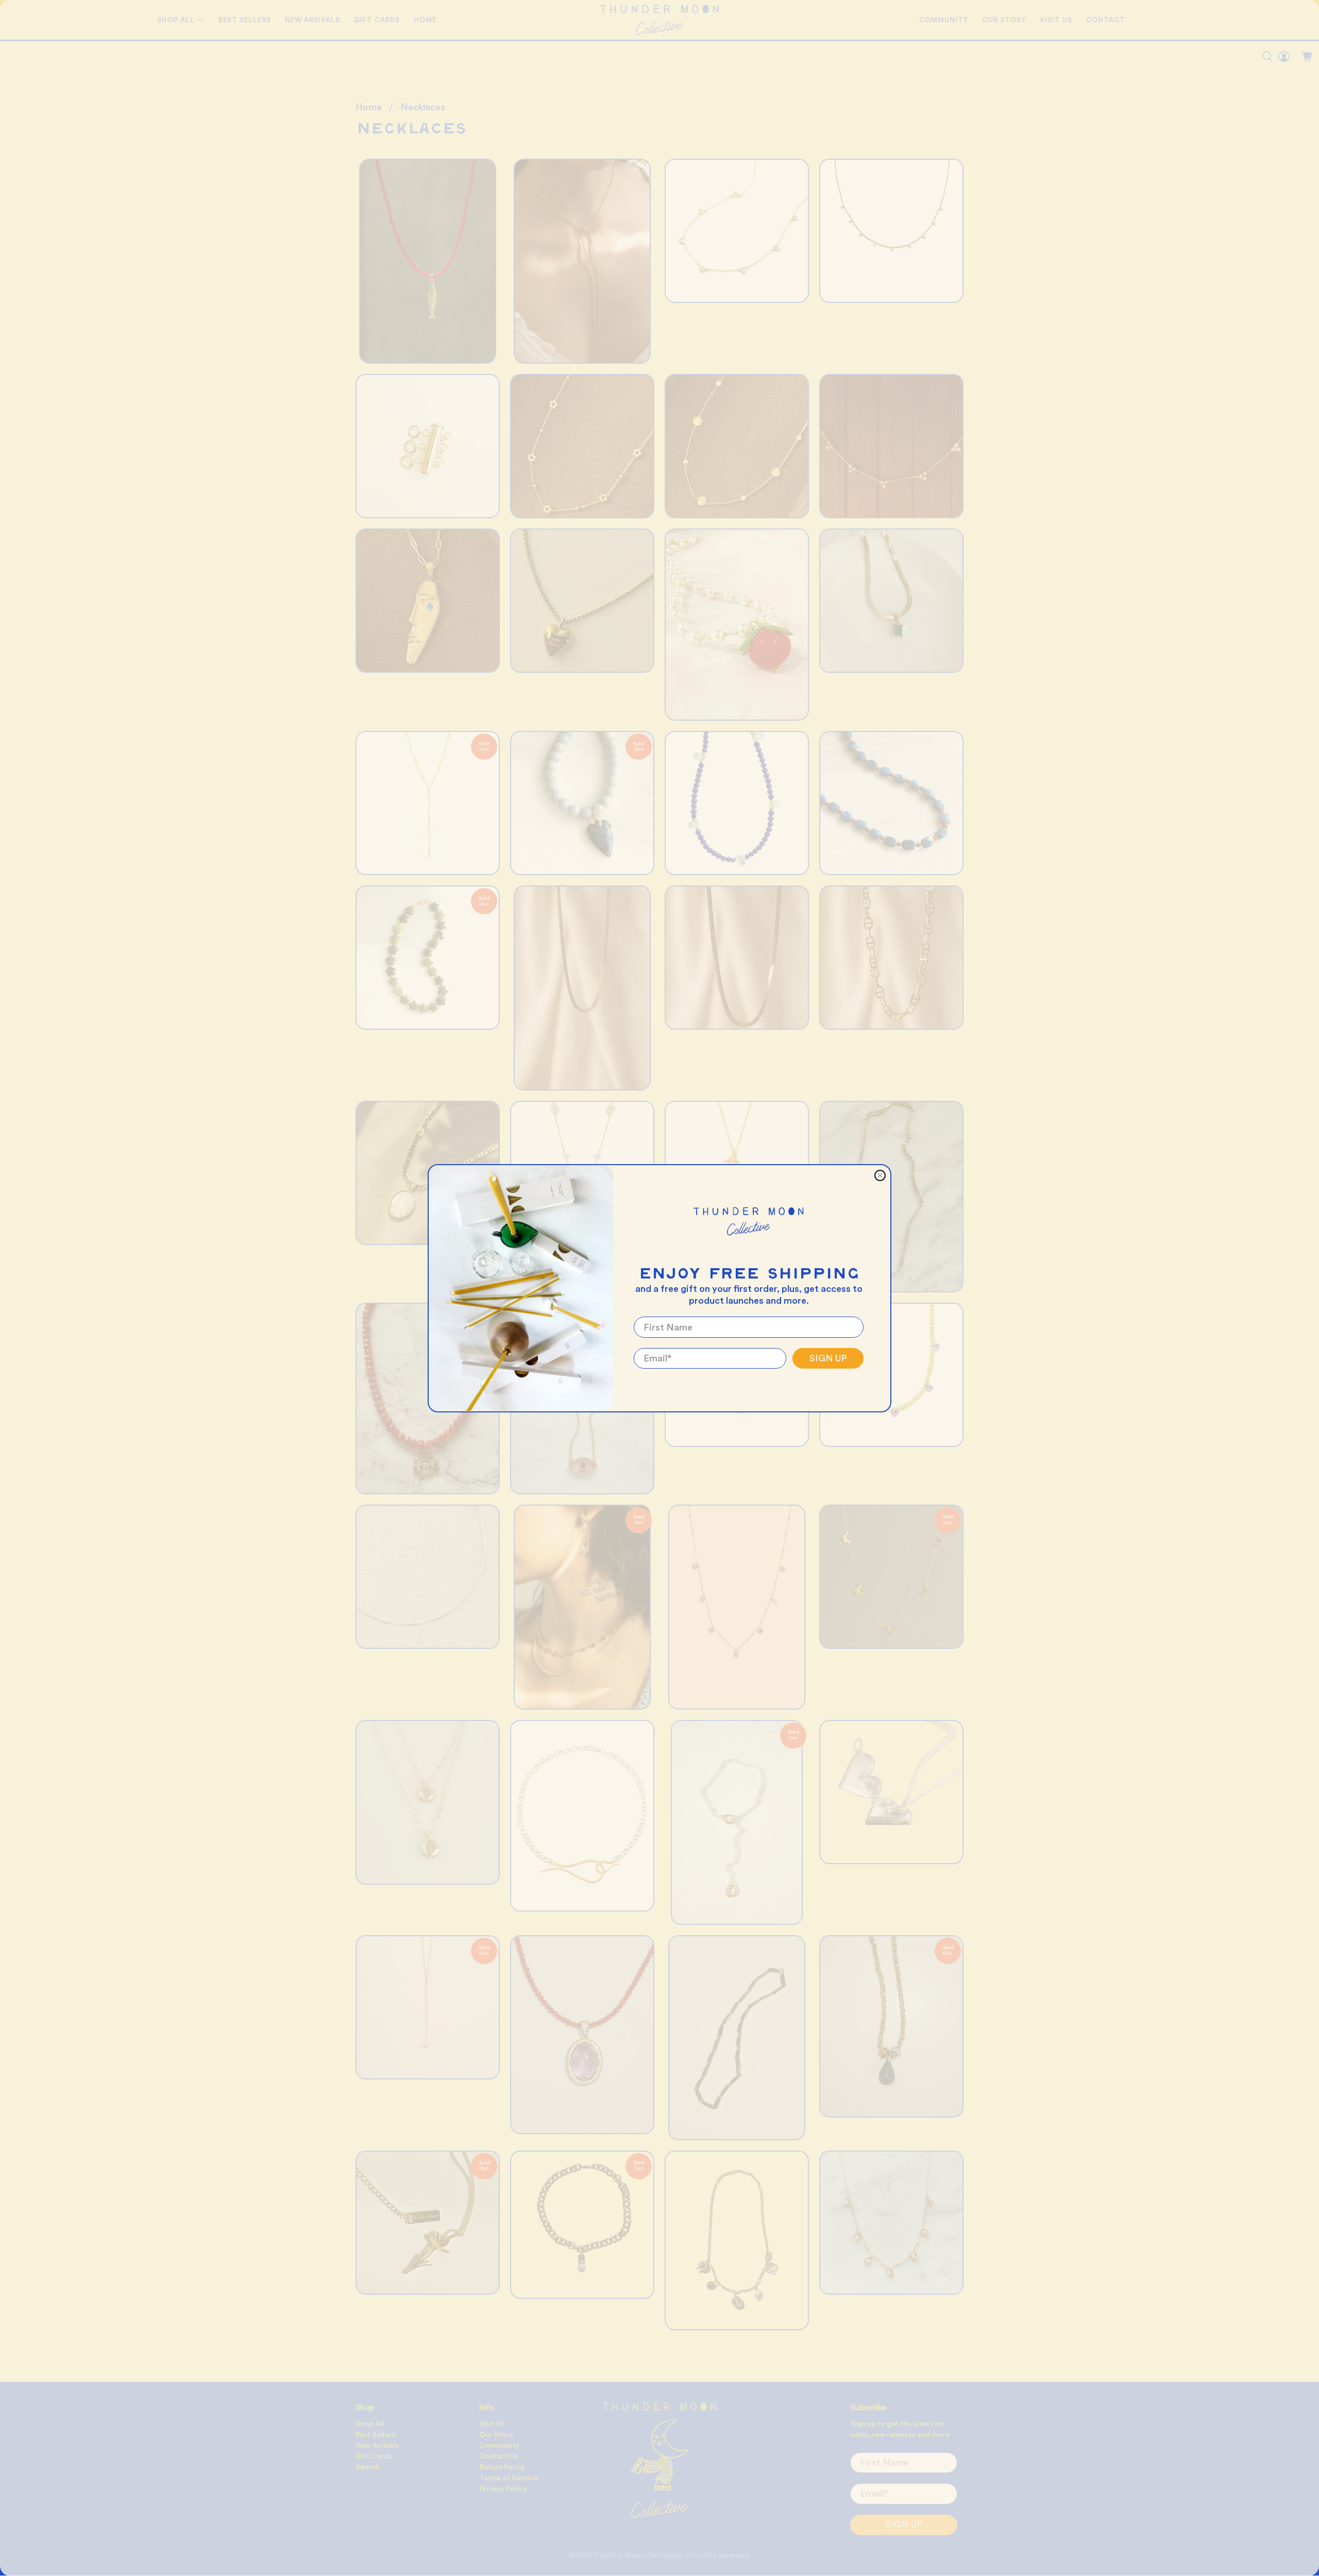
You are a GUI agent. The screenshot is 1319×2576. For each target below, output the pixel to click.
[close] (880, 1175)
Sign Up (828, 1358)
